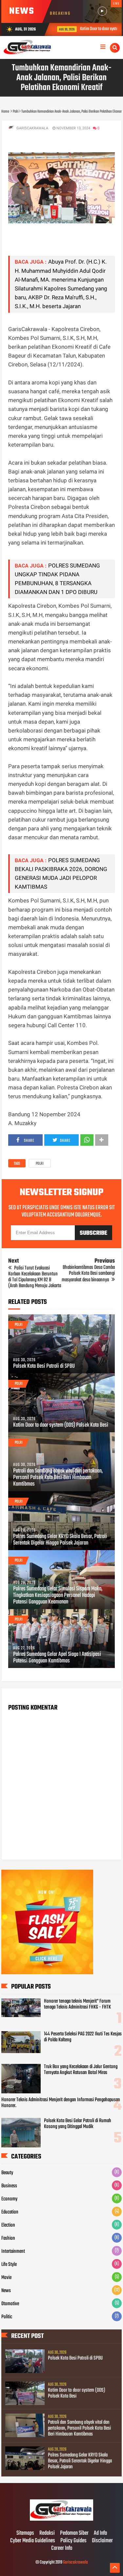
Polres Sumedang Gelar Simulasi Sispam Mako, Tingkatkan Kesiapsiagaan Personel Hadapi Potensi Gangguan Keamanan (58, 1596)
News (6, 2291)
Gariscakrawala (75, 2562)
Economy (9, 2199)
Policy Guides (73, 2541)
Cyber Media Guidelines (33, 2541)
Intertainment (13, 2252)
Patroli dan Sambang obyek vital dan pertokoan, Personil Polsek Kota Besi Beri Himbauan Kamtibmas (58, 1478)
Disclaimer (102, 2541)
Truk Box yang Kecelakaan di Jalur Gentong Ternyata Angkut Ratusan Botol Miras (81, 2070)
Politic (7, 2317)
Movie (6, 2278)
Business (9, 2186)
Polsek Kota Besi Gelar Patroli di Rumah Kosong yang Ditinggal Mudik (78, 2124)
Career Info (62, 2548)
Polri (40, 1164)
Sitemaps (25, 2533)
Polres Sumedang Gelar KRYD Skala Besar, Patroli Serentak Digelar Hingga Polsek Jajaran (60, 1540)
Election (8, 2225)
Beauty (7, 2173)
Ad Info (100, 2533)
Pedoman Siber (74, 2533)
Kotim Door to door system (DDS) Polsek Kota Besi (61, 1425)
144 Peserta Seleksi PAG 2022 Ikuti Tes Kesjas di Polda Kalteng (83, 2037)
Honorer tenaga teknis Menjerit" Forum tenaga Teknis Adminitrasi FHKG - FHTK (77, 2004)
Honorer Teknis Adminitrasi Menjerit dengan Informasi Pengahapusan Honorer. (61, 2103)
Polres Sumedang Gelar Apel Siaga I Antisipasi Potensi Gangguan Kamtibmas (57, 1658)
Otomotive (10, 2304)
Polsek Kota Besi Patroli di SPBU (44, 1366)
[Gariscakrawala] (62, 2520)
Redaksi (47, 2533)
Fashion (8, 2238)
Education (10, 2212)
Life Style (9, 2265)
